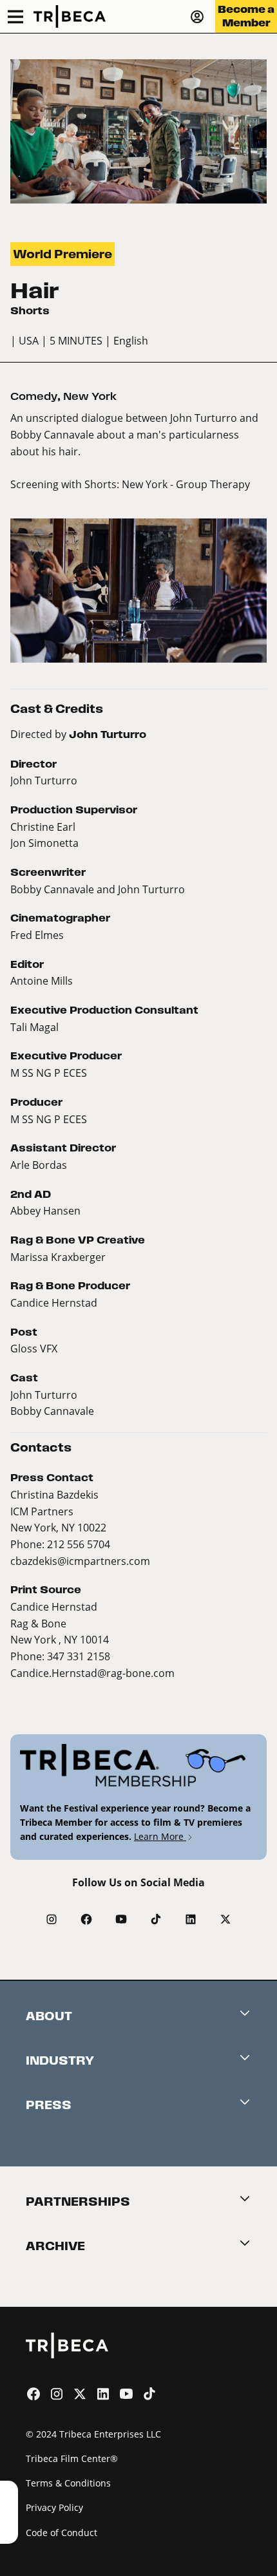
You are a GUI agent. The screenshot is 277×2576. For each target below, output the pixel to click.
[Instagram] (52, 1919)
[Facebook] (86, 1919)
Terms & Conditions (68, 2483)
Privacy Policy (54, 2507)
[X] (225, 1919)
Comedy (34, 396)
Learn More (160, 1836)
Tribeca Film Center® (72, 2458)
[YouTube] (121, 1919)
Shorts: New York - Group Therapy (167, 484)
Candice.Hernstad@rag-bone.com (92, 1673)
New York (90, 396)
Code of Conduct (62, 2533)
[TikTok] (156, 1919)
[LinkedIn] (191, 1919)
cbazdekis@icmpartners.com (80, 1561)
